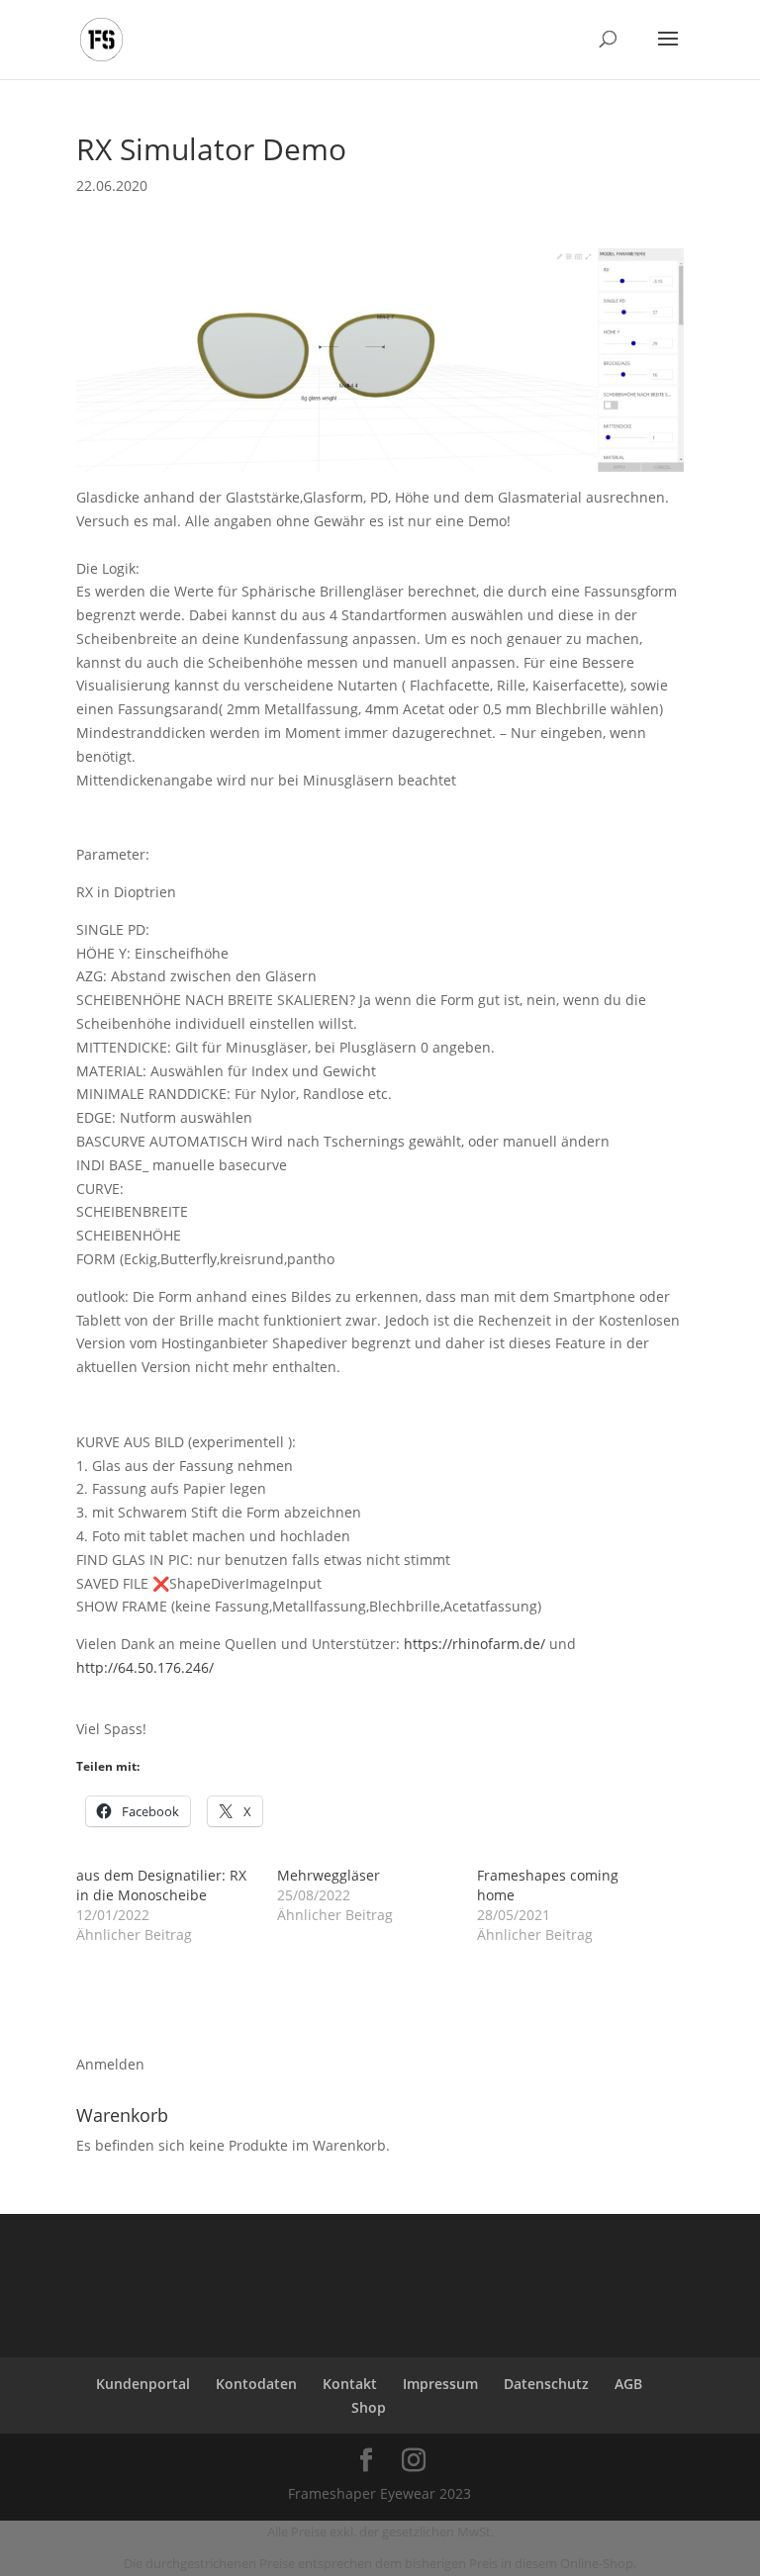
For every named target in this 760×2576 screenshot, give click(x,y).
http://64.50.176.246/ (145, 1667)
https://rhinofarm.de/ (475, 1644)
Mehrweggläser (329, 1875)
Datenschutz (546, 2384)
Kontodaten (256, 2384)
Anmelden (110, 2064)
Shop (369, 2407)
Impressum (440, 2384)
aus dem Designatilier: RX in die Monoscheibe (161, 1885)
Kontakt (350, 2384)
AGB (628, 2384)
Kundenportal (143, 2384)
